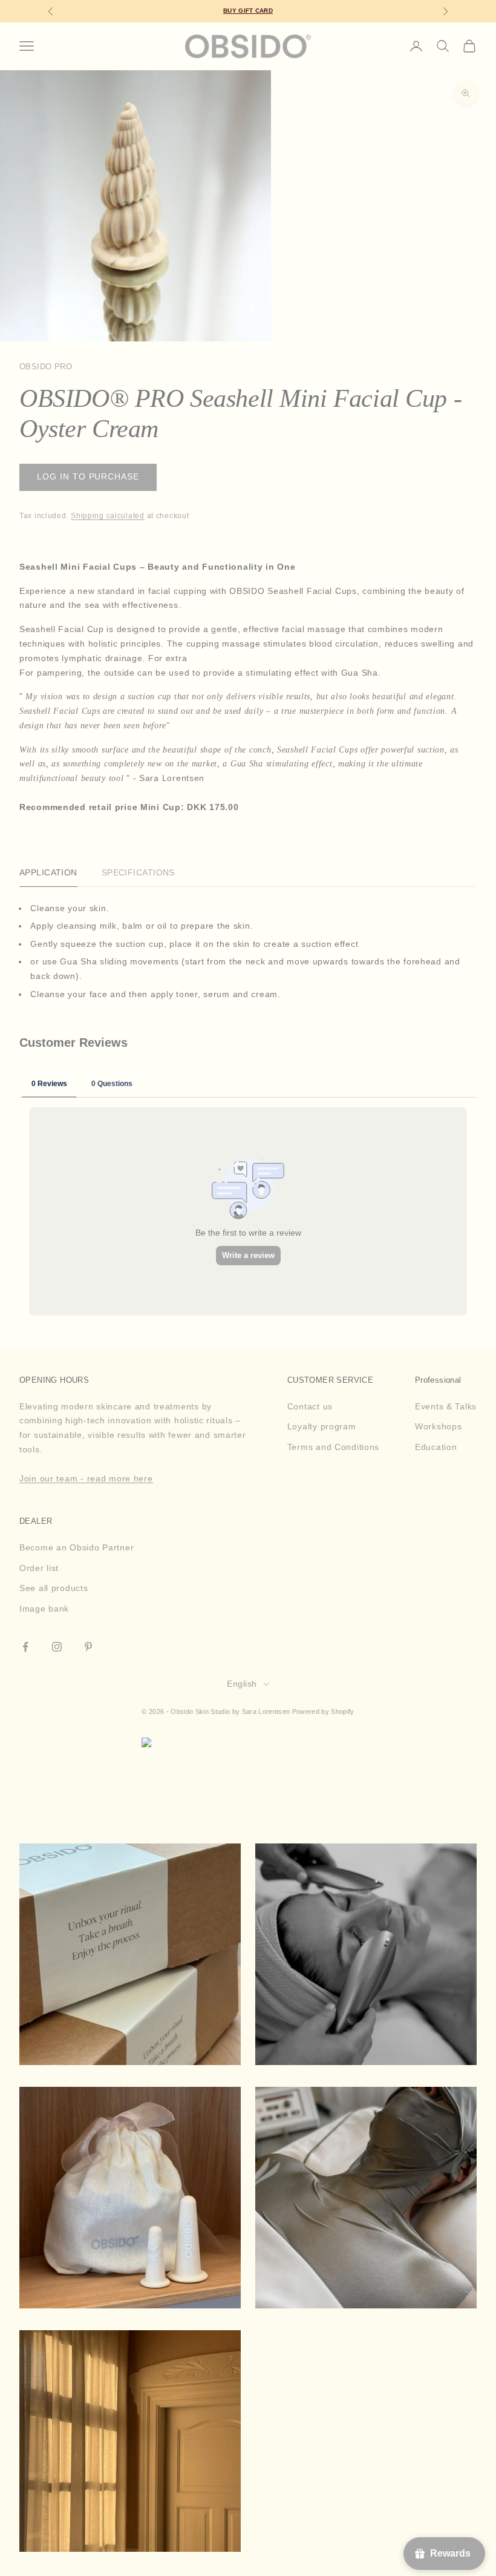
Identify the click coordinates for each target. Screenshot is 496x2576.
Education (436, 1447)
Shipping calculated (108, 516)
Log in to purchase (88, 477)
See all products (54, 1588)
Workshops (438, 1426)
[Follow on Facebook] (25, 1647)
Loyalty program (322, 1426)
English (242, 1684)
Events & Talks (446, 1406)
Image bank (44, 1609)
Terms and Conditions (333, 1447)
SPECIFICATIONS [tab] (138, 872)
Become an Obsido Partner (77, 1547)
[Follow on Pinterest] (88, 1647)
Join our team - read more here (86, 1478)
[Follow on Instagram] (57, 1647)
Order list (39, 1568)
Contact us (310, 1406)
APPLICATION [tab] (48, 872)
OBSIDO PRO (46, 367)
